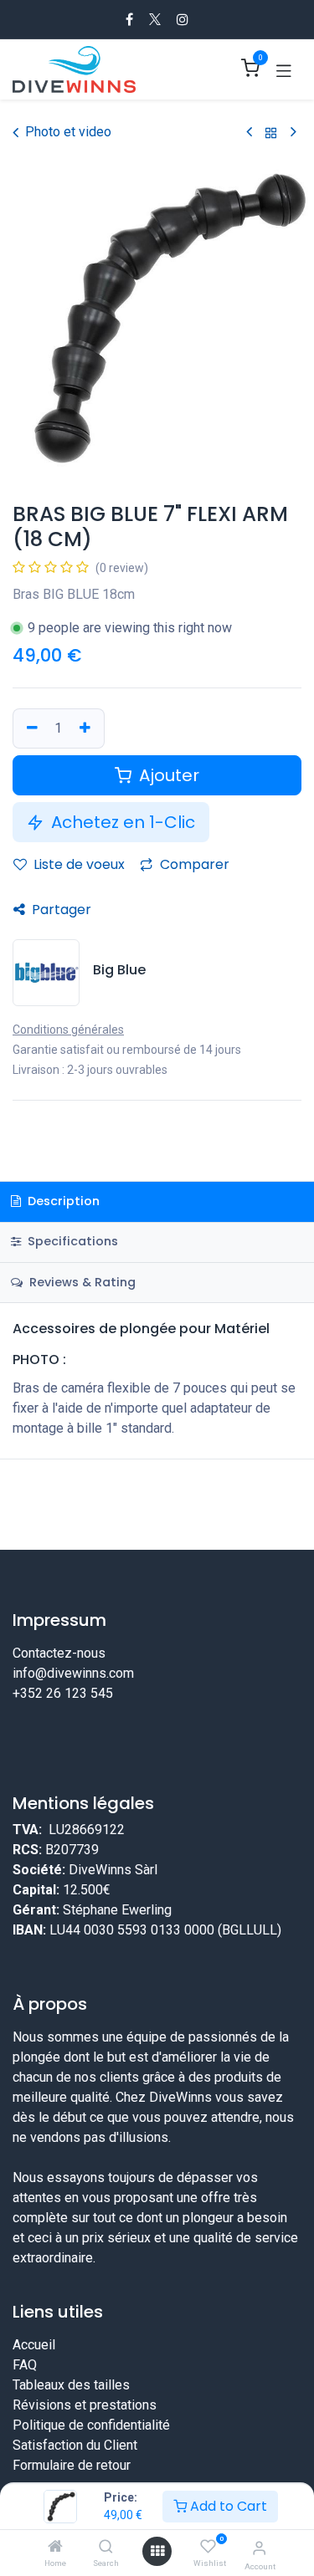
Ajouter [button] (167, 775)
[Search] (106, 2547)
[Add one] (87, 728)
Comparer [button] (193, 864)
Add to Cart (227, 2506)
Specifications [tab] (71, 1241)
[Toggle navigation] (284, 69)
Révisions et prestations (85, 2458)
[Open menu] (157, 2551)
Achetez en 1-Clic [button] (121, 822)
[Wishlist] (208, 2547)
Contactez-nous (59, 1653)
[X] (155, 19)
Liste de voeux (77, 864)
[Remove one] (30, 728)
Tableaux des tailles (71, 2438)
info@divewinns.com (73, 1673)
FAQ (25, 2418)
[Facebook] (129, 19)
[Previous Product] (249, 133)
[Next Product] (293, 133)
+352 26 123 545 (63, 1693)
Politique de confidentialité (91, 2478)
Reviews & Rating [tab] (81, 1282)
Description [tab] (62, 1201)
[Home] (55, 2547)
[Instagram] (183, 19)
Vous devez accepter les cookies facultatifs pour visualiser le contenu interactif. (157, 1781)
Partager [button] (60, 910)
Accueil (34, 2397)
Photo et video (68, 132)
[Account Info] (259, 2548)
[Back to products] (271, 133)
